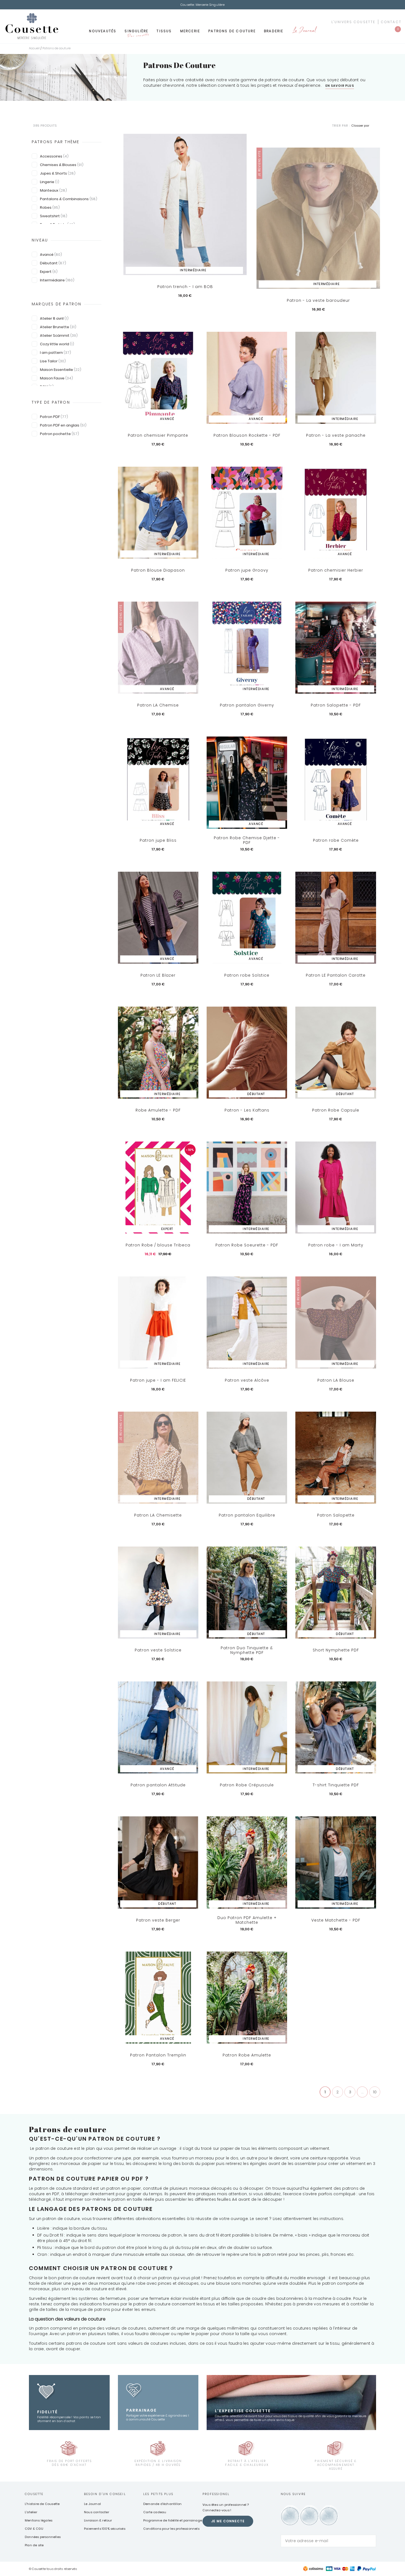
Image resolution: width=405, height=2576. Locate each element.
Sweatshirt (54, 216)
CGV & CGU (34, 2529)
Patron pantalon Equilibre (247, 1515)
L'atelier (31, 2512)
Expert (49, 272)
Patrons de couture (232, 31)
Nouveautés (103, 31)
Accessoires (54, 156)
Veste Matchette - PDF (336, 1920)
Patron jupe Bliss (158, 840)
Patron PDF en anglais (63, 425)
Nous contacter (97, 2512)
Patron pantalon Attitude (158, 1785)
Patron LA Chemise (158, 705)
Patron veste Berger (158, 1920)
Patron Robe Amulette (247, 2055)
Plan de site (34, 2545)
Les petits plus (158, 2494)
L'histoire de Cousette (42, 2504)
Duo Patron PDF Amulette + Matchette (247, 1920)
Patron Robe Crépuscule (247, 1785)
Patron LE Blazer (158, 975)
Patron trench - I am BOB (185, 287)
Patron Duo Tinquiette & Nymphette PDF (247, 1650)
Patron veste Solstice (158, 1650)
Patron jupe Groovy (247, 570)
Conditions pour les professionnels (171, 2529)
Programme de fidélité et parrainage (173, 2520)
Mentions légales (39, 2520)
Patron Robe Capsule (336, 1110)
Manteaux (53, 190)
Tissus (164, 31)
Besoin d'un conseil (105, 2494)
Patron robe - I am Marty (336, 1245)
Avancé (51, 255)
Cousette (34, 2494)
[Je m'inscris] (371, 2541)
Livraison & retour (98, 2520)
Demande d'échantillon (162, 2504)
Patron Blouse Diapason (158, 570)
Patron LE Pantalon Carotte (336, 975)
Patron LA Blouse (336, 1380)
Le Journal (304, 31)
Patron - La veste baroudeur (318, 300)
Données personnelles (43, 2537)
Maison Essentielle (61, 370)
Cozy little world (57, 344)
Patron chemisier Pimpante (158, 435)
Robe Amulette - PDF (158, 1110)
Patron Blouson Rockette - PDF (247, 435)
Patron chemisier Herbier (336, 570)
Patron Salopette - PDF (336, 705)
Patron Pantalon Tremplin (158, 2055)
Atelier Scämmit (59, 335)
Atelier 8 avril (54, 318)
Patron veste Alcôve (247, 1380)
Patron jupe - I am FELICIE (158, 1380)
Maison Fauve (56, 378)
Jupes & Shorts (58, 173)
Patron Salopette (336, 1515)
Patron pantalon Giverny (247, 705)
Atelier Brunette (58, 327)
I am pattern (56, 353)
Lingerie (50, 182)
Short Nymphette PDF (336, 1650)
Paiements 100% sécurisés (105, 2529)
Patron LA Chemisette (158, 1515)
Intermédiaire (57, 280)
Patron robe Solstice (247, 975)
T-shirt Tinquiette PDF (336, 1785)
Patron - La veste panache (336, 435)
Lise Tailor (53, 361)
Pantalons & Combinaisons (69, 199)
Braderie (274, 31)
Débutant (53, 263)
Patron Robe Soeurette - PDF (247, 1245)
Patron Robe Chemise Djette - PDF (247, 840)
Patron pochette (60, 434)
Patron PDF (54, 417)
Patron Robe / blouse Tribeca (158, 1245)
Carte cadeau (155, 2512)
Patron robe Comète (336, 840)
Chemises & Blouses (62, 165)
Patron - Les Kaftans (247, 1110)
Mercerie (190, 31)
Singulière (136, 33)
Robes (50, 207)
